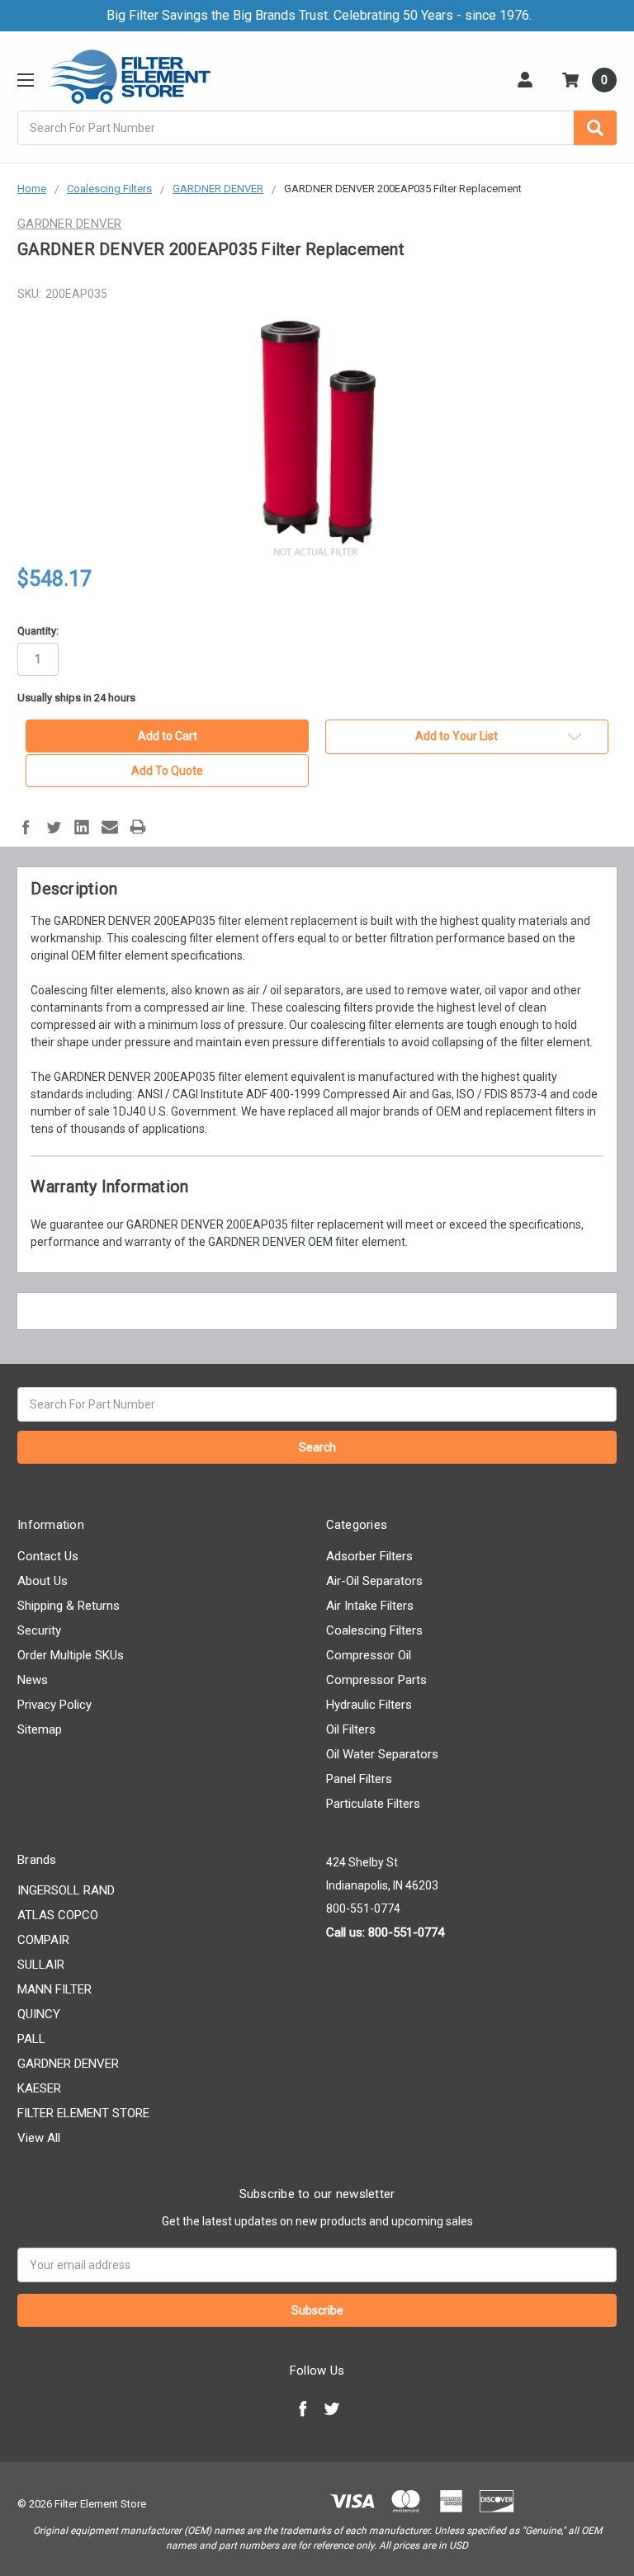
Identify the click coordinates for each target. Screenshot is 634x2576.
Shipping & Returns (69, 1606)
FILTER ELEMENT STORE (83, 2113)
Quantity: (38, 631)
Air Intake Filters (370, 1606)
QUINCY (39, 2014)
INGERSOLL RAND (66, 1890)
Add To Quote (167, 771)
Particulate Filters (373, 1804)
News (33, 1680)
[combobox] (317, 128)
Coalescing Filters (374, 1630)
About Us (43, 1581)
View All (39, 2138)
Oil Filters (351, 1729)
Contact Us (48, 1556)
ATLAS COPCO (58, 1915)
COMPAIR (43, 1940)
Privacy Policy (54, 1705)
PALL (31, 2039)
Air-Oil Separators (374, 1581)
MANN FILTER (54, 1989)
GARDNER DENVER (68, 2064)
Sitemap (40, 1729)
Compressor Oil (369, 1655)
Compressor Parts (376, 1680)
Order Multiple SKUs (71, 1655)
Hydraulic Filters (369, 1705)
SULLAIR (41, 1965)
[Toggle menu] (25, 80)
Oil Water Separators (382, 1754)
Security (39, 1630)
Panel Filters (359, 1779)
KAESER (39, 2088)
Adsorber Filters (369, 1556)
